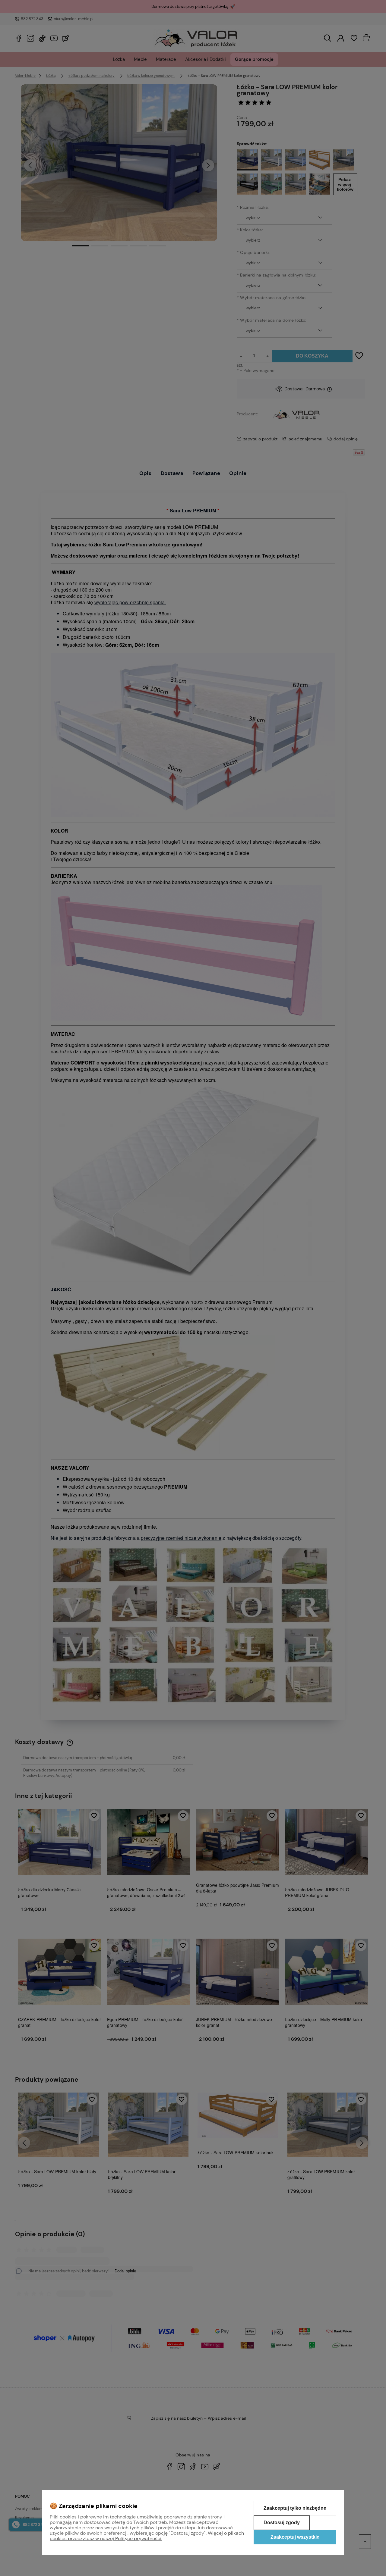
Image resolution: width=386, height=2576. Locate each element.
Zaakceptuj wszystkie (295, 2537)
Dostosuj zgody (282, 2523)
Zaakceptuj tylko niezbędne (295, 2508)
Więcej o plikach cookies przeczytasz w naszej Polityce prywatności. (147, 2536)
